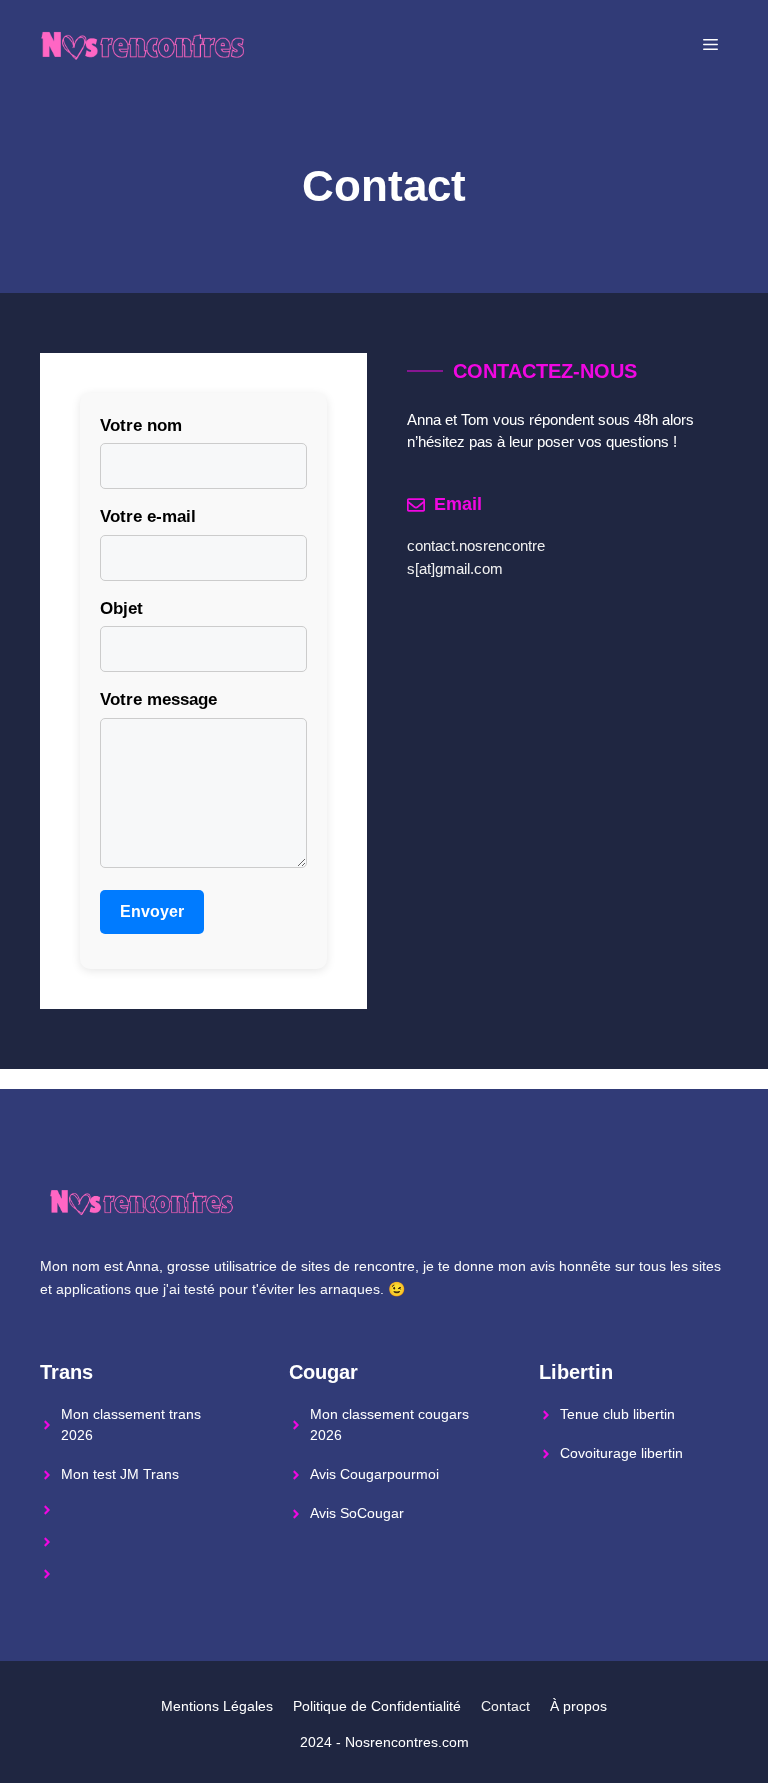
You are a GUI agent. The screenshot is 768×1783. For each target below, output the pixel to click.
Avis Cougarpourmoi (374, 1474)
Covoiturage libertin (621, 1453)
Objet (121, 608)
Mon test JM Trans (120, 1474)
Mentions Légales (217, 1706)
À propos (578, 1706)
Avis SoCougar (357, 1513)
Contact (505, 1706)
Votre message (158, 699)
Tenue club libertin (617, 1414)
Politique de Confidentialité (377, 1706)
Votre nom (141, 425)
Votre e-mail (148, 516)
